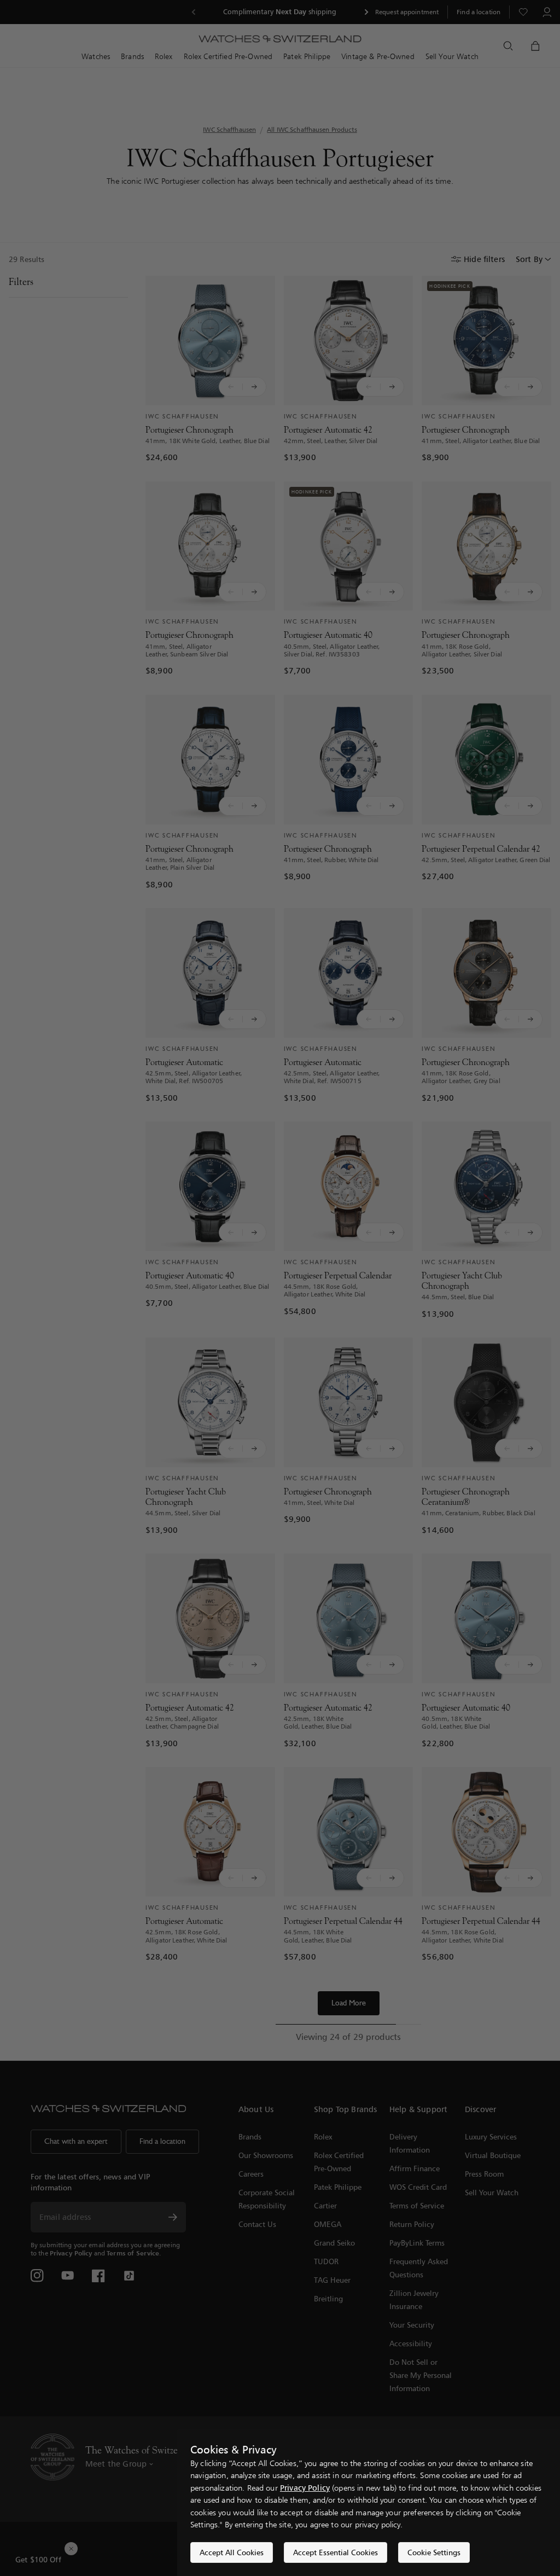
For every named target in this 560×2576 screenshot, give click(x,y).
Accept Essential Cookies (336, 2552)
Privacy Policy (305, 2488)
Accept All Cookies (232, 2552)
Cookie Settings (434, 2552)
